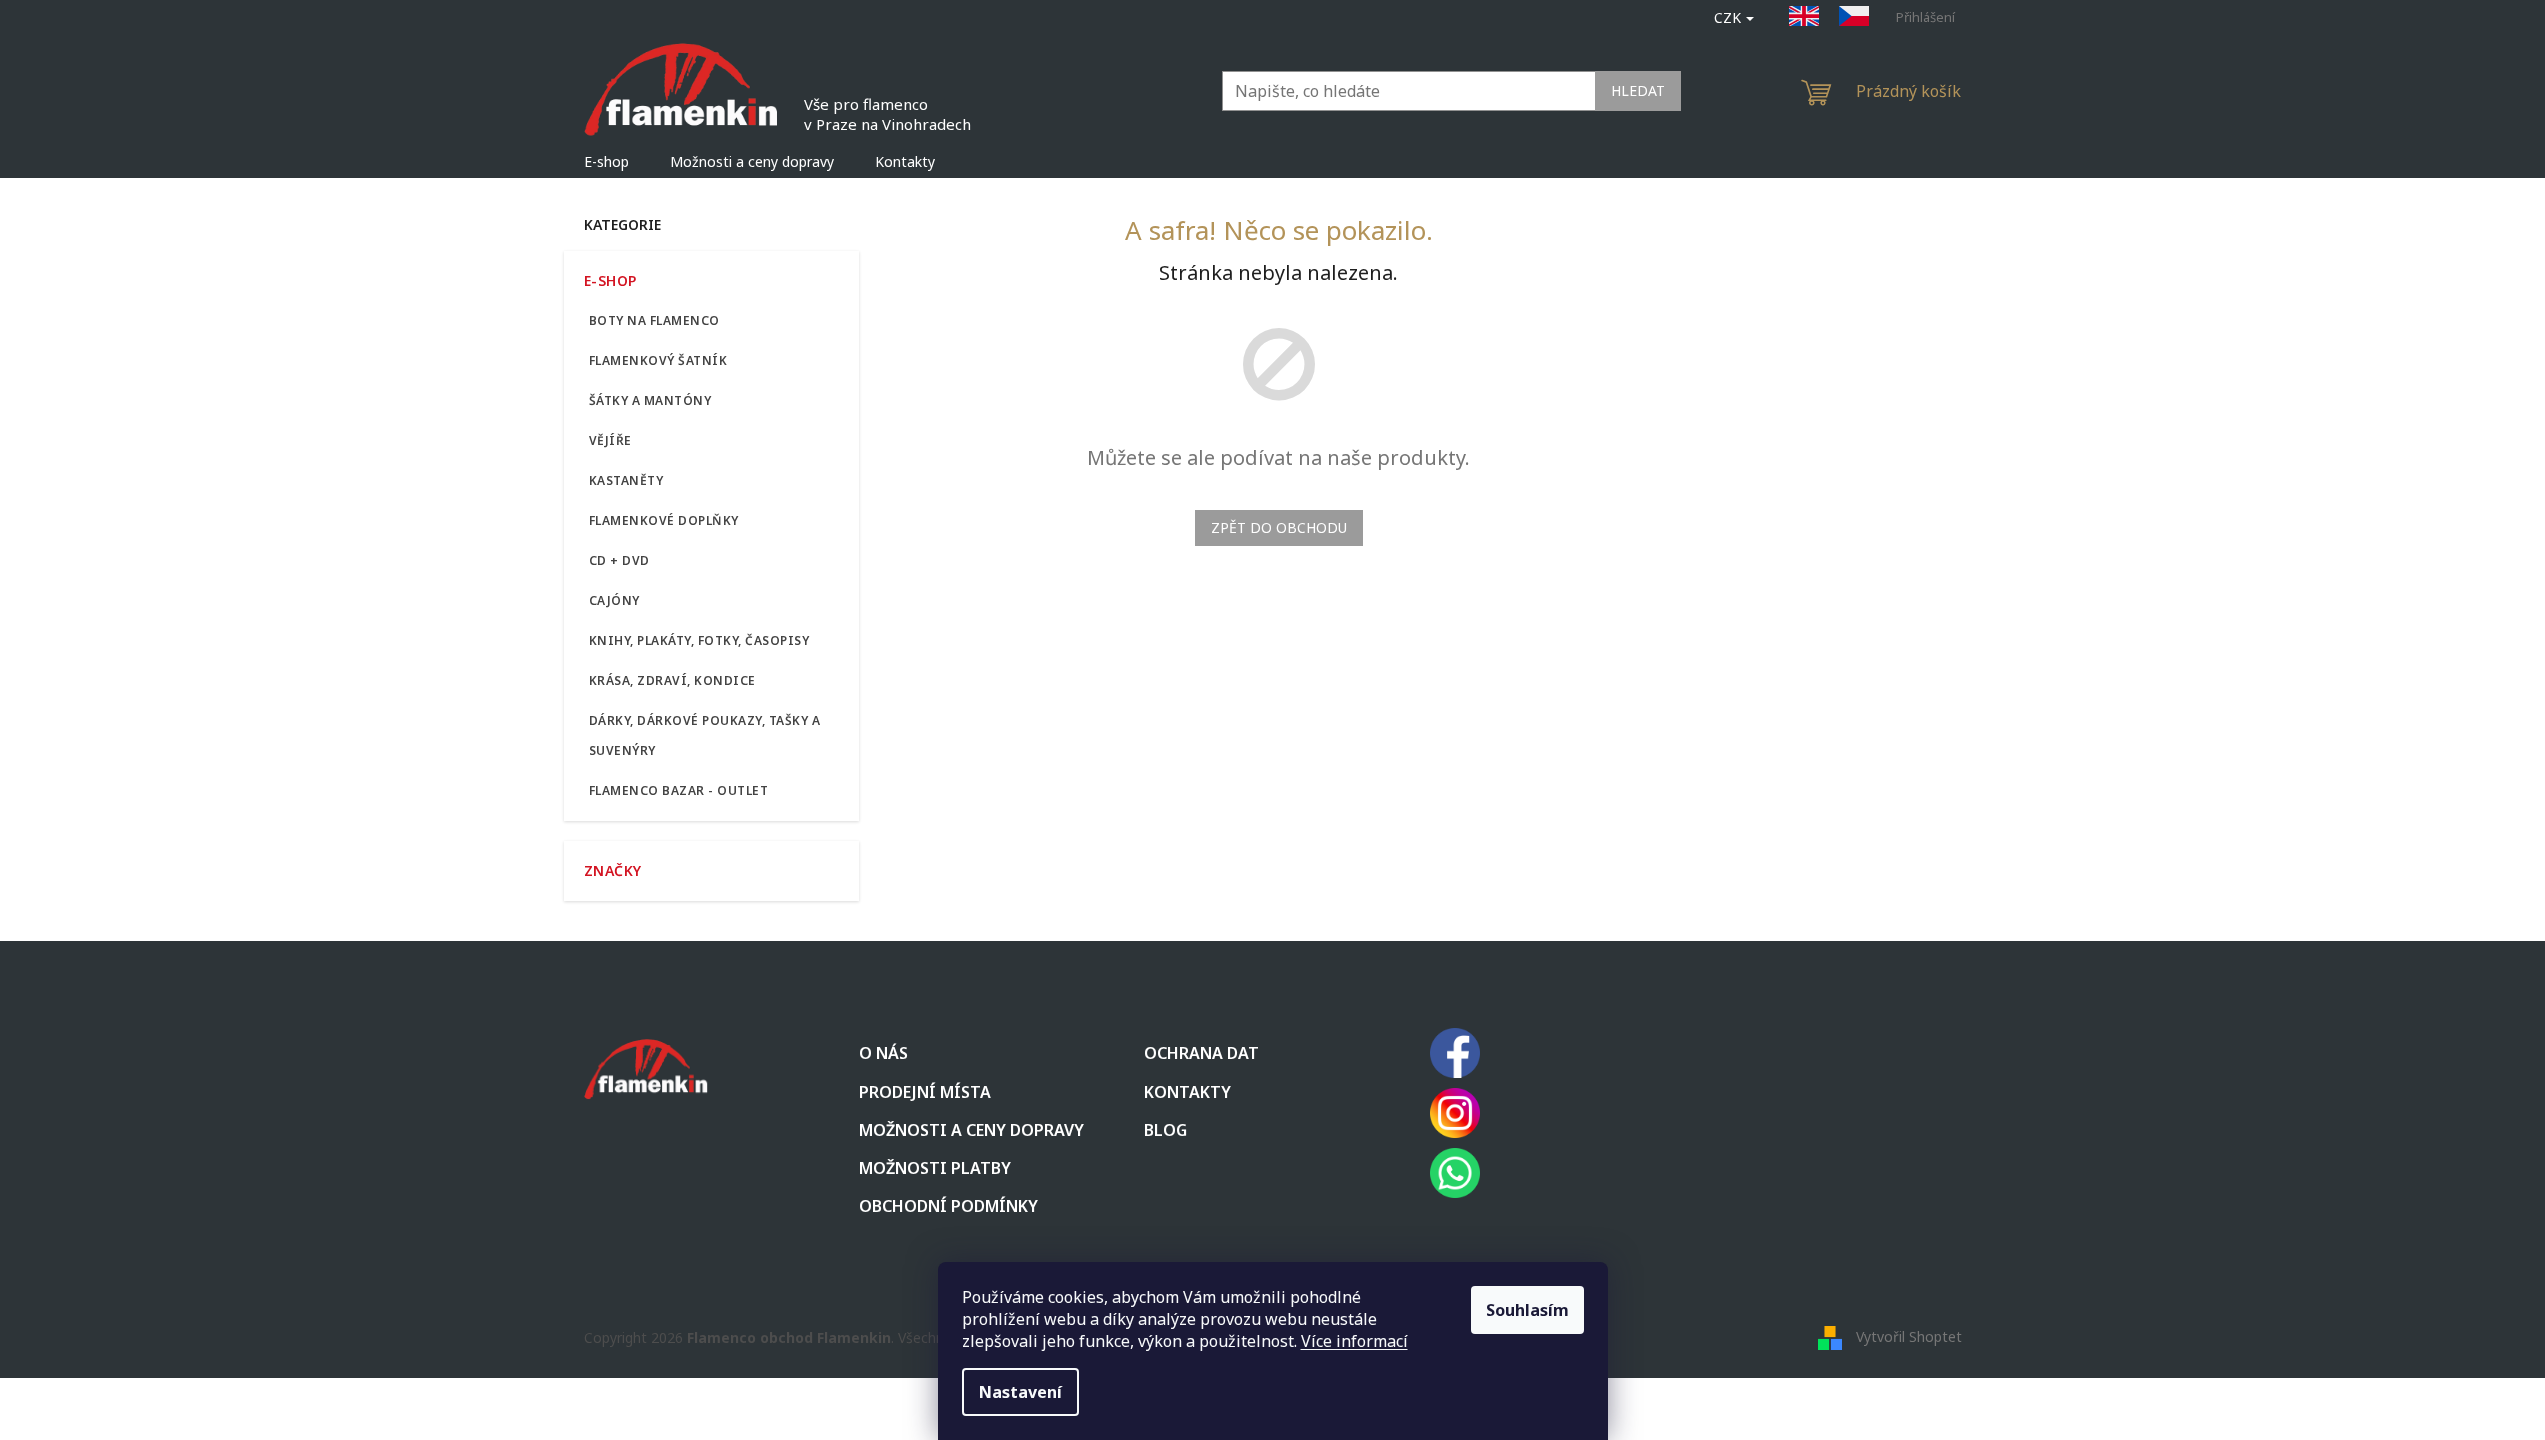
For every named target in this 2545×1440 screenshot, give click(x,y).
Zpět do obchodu (1279, 527)
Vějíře (610, 440)
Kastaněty (626, 480)
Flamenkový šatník (658, 360)
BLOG (1165, 1130)
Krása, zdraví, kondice (672, 680)
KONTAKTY (1187, 1092)
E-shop (610, 280)
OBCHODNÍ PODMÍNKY (948, 1206)
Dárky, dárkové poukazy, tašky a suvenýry (705, 735)
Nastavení (1020, 1392)
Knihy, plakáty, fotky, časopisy (699, 640)
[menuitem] (606, 162)
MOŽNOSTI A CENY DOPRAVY (971, 1130)
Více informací (1354, 1341)
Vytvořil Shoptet (1909, 1335)
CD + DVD (619, 560)
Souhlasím (1527, 1310)
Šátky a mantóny (650, 400)
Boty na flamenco (654, 320)
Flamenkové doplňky (664, 520)
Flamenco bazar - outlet (679, 790)
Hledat (1638, 90)
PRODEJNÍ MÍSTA (925, 1092)
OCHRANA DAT (1201, 1053)
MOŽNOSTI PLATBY (935, 1168)
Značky (613, 870)
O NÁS (883, 1053)
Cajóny (614, 600)
